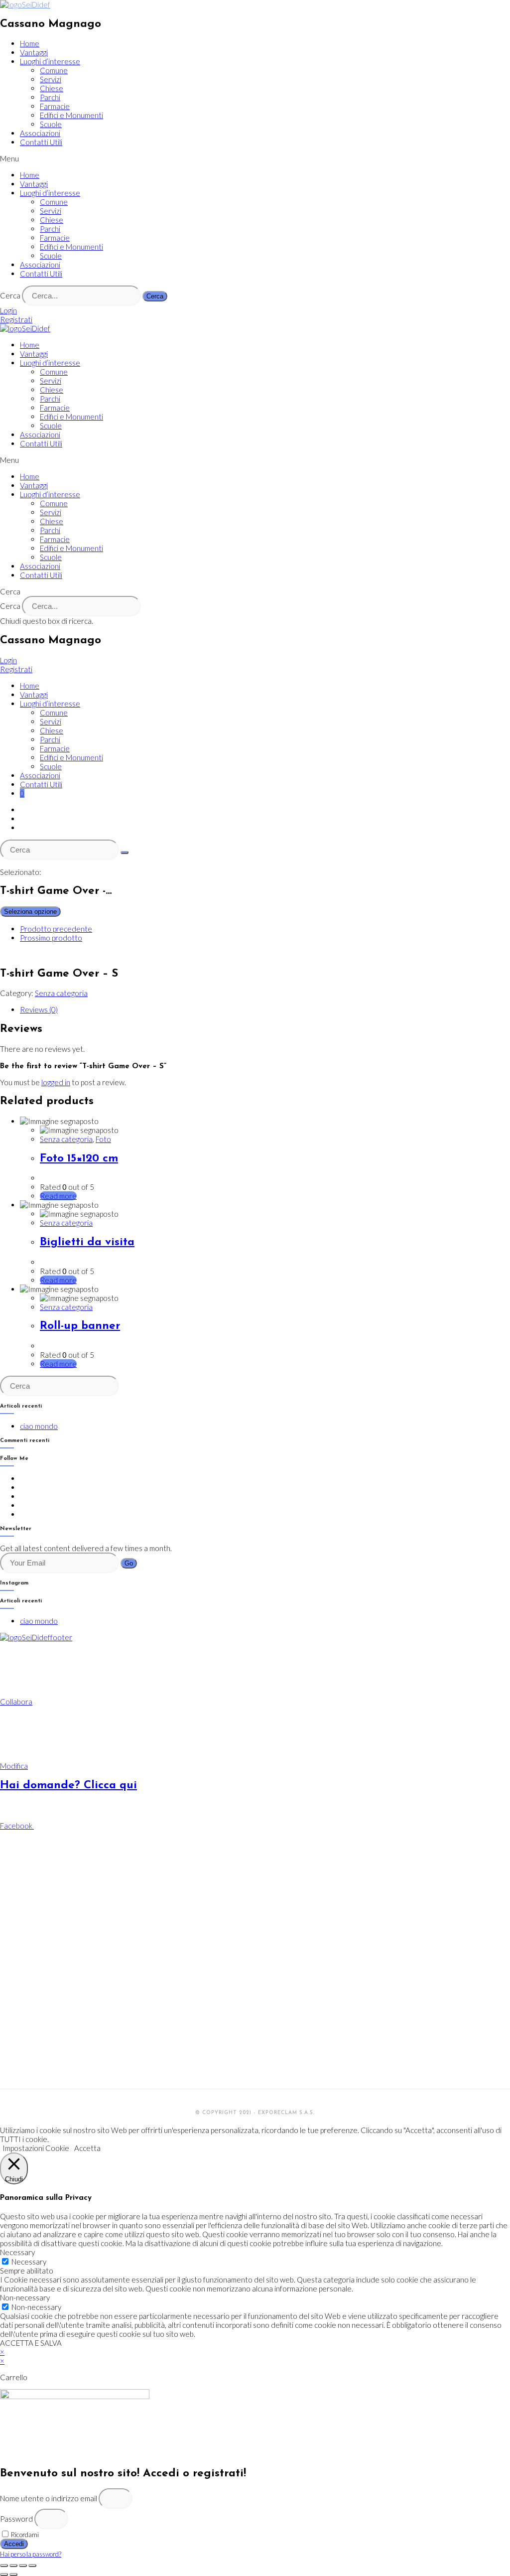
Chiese (52, 88)
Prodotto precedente (56, 929)
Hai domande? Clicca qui (68, 1786)
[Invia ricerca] (125, 853)
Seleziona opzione (30, 912)
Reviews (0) (39, 1009)
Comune (54, 70)
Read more (58, 1196)
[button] (255, 158)
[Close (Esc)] (4, 2566)
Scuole (51, 124)
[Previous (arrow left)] (4, 2575)
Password (16, 2519)
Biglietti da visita (87, 1242)
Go (129, 1563)
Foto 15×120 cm (79, 1159)
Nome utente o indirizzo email (49, 2498)
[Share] (13, 2566)
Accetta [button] (87, 2148)
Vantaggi (34, 52)
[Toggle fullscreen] (23, 2566)
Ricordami (24, 2535)
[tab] (265, 1009)
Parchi (50, 97)
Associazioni (40, 133)
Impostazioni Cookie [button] (36, 2148)
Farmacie (55, 106)
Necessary (29, 2262)
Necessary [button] (17, 2252)
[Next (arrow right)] (13, 2575)
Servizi (51, 79)
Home (30, 43)
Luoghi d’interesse (50, 61)
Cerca (10, 295)
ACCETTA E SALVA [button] (31, 2343)
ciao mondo (39, 1426)
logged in (56, 1082)
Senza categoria (61, 993)
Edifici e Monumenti (71, 115)
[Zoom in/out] (32, 2566)
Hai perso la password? (31, 2554)
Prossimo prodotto (51, 938)
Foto (103, 1139)
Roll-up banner (80, 1326)
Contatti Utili (41, 142)
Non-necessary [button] (25, 2297)
